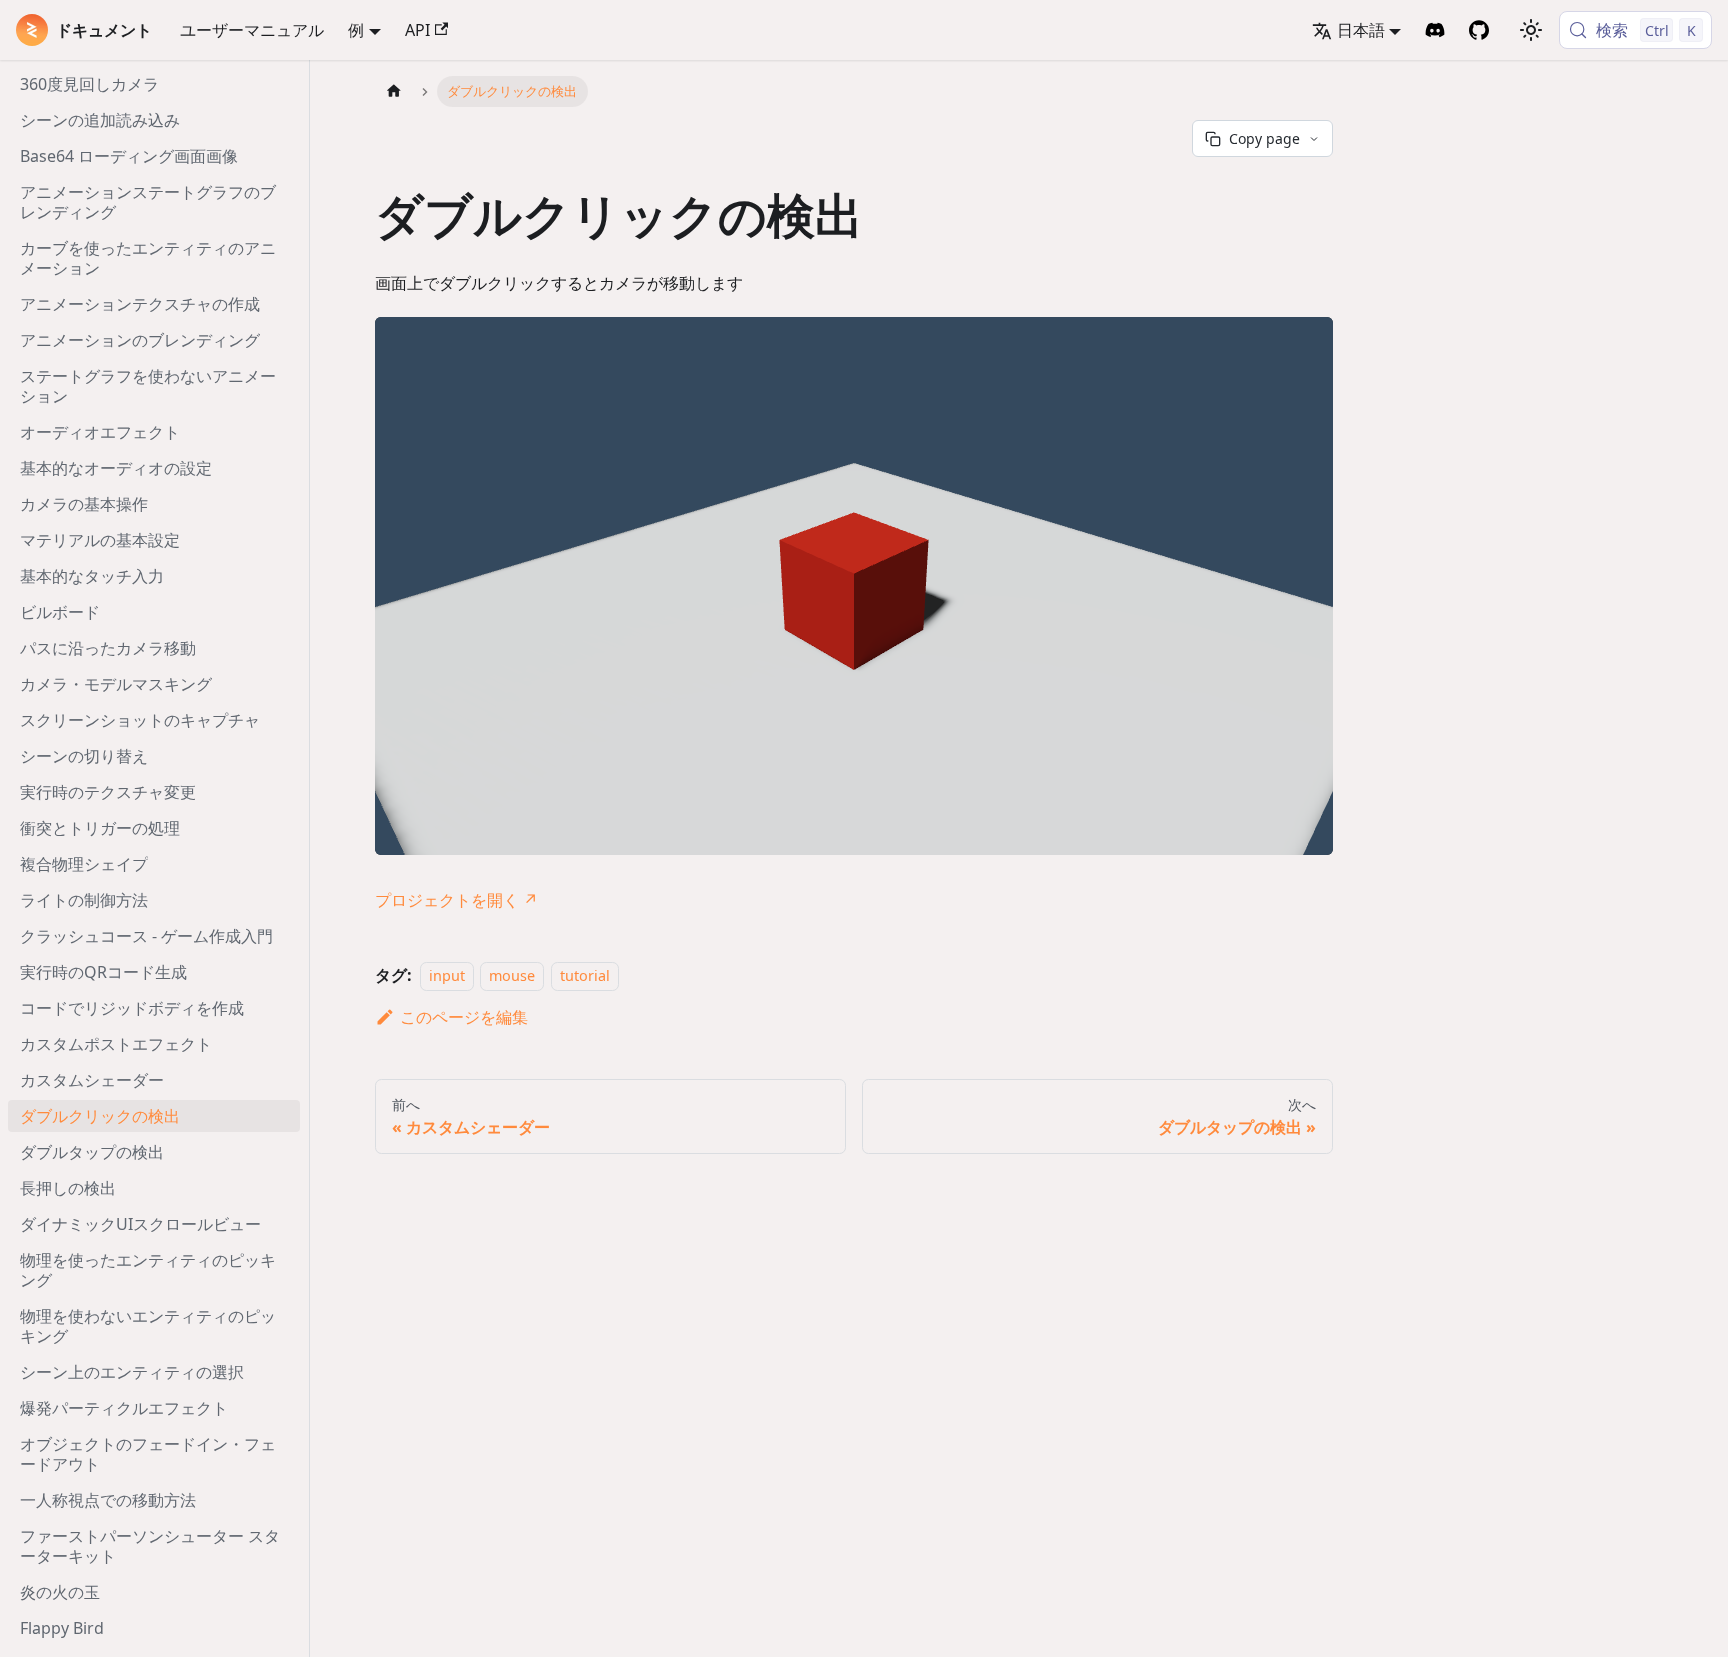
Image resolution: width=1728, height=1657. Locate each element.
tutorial (585, 975)
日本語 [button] (1361, 30)
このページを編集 (464, 1017)
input (447, 975)
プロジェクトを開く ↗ (456, 900)
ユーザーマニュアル (252, 30)
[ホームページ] (394, 91)
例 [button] (356, 30)
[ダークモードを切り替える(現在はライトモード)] (1531, 30)
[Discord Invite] (1435, 30)
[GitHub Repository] (1479, 30)
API (417, 30)
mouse (512, 975)
